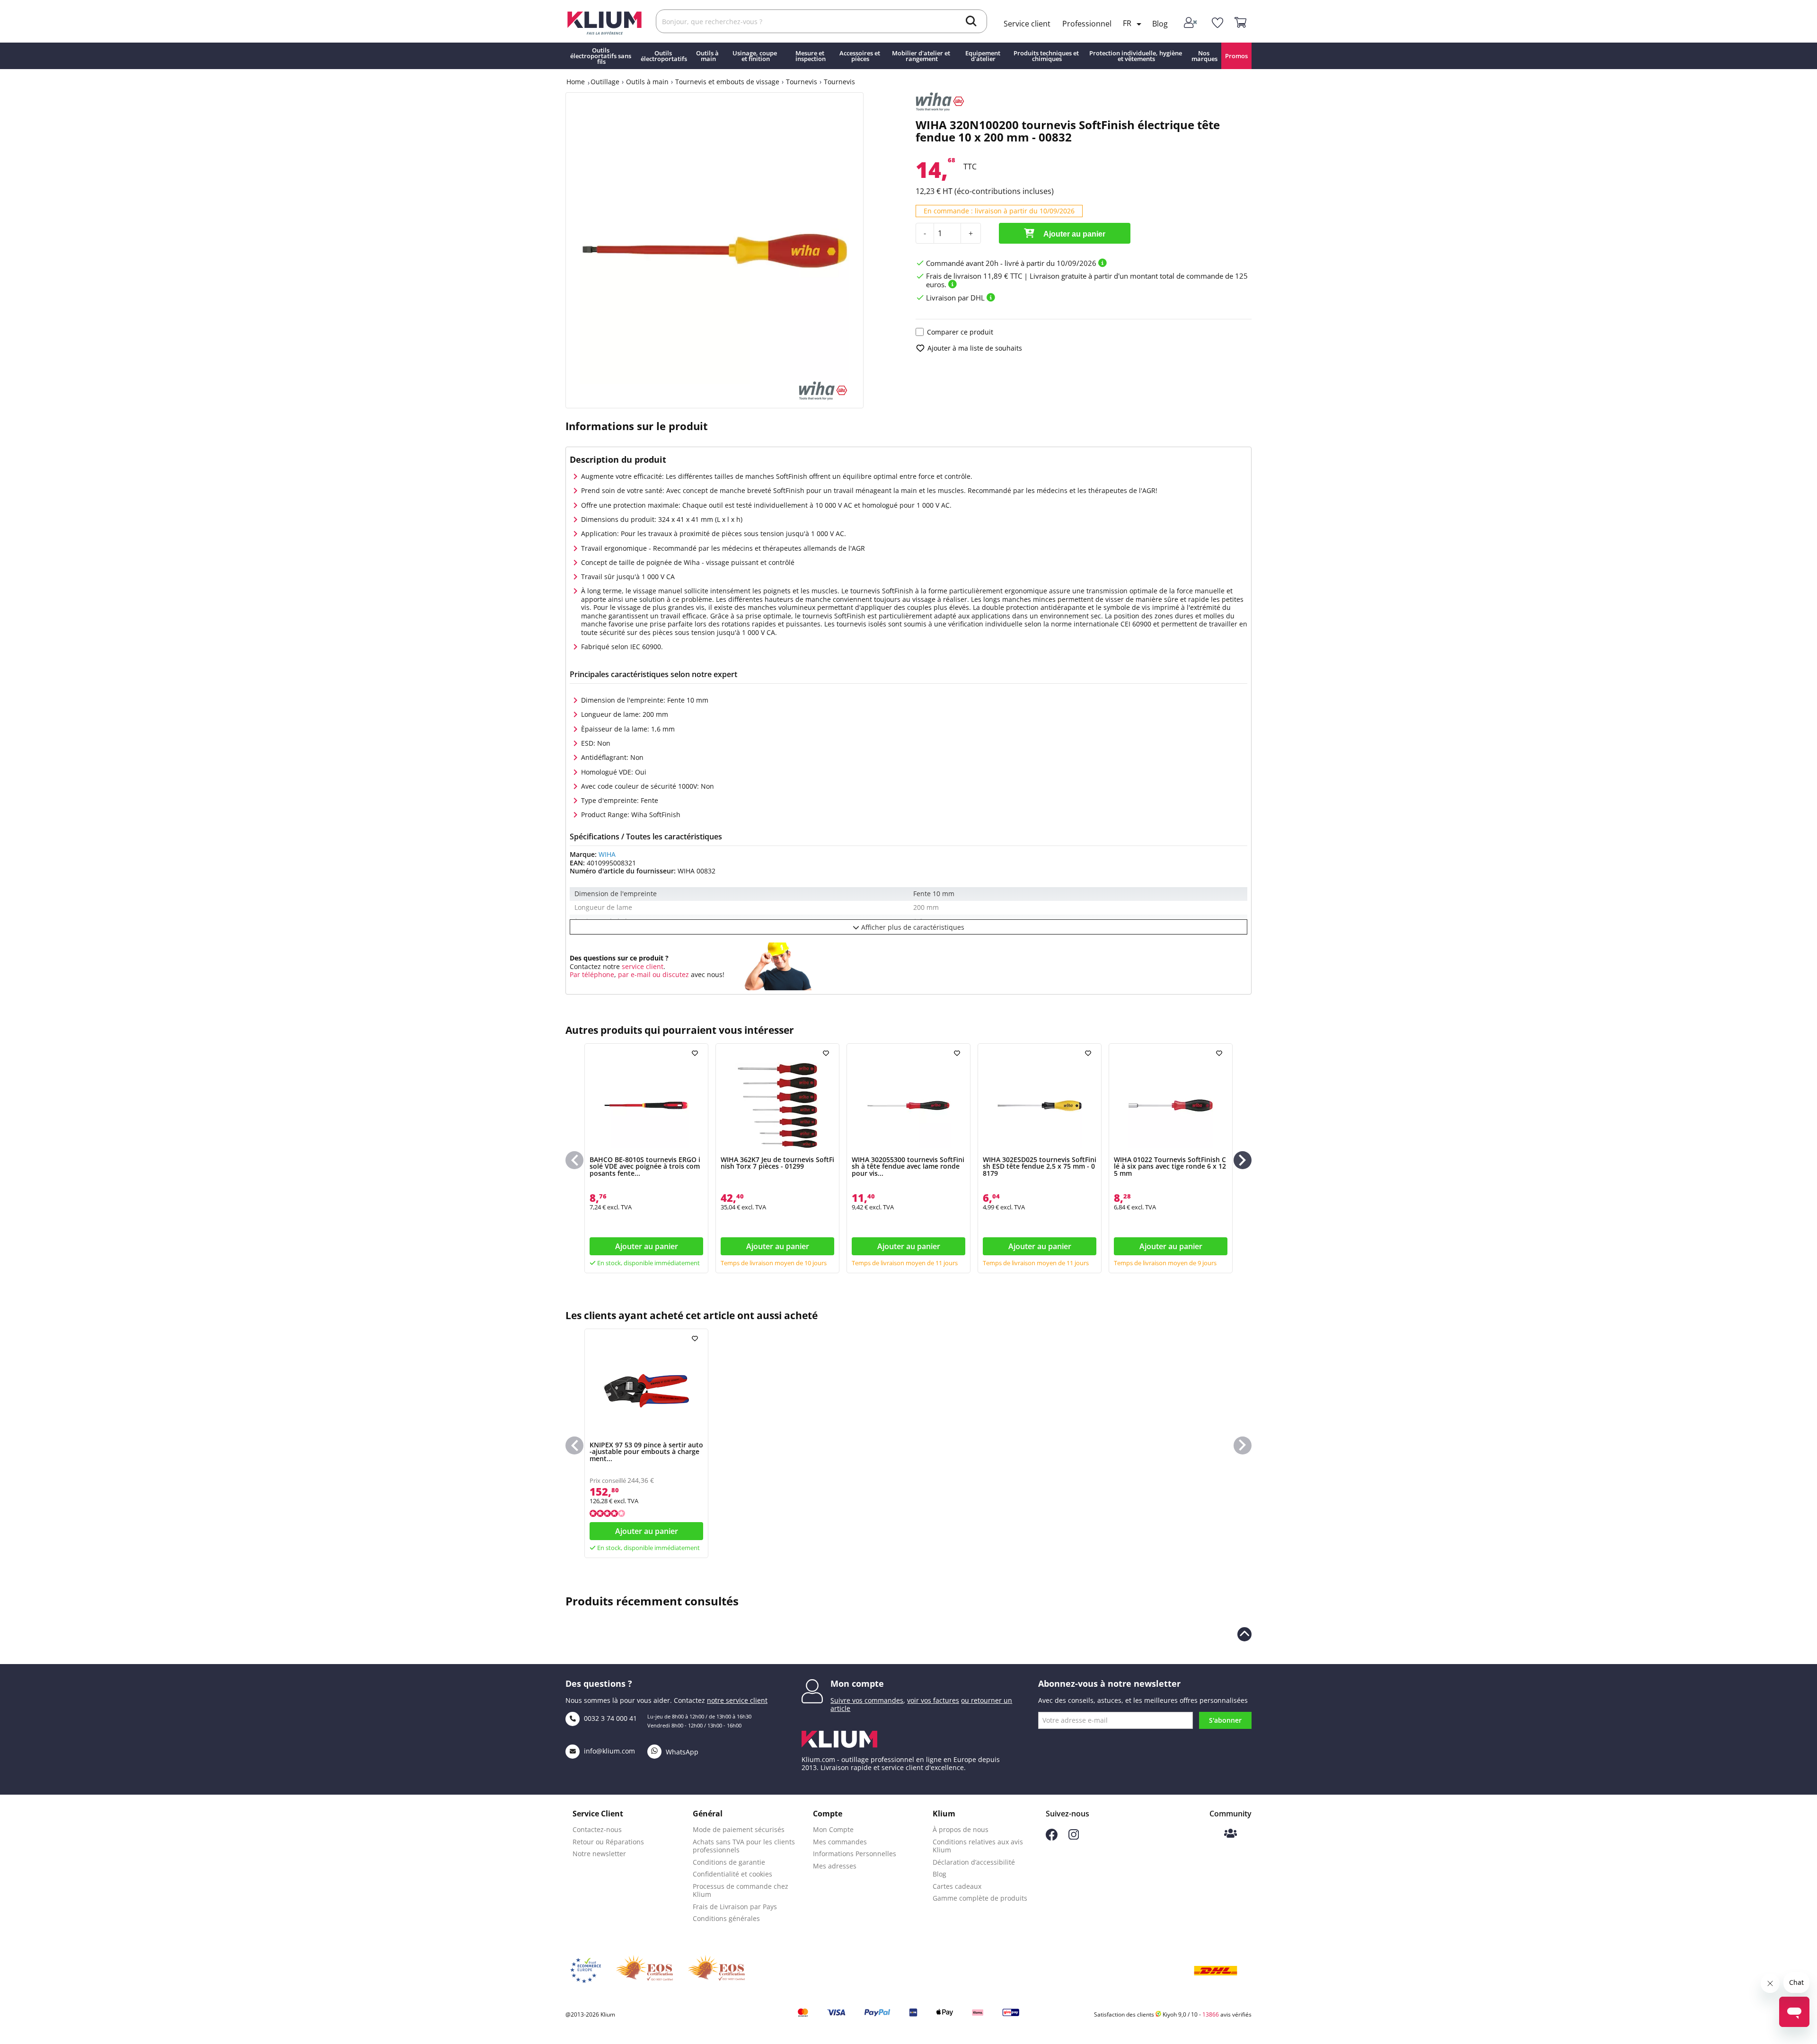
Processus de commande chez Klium (741, 1890)
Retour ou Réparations (608, 1842)
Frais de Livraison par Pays (735, 1907)
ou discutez (671, 974)
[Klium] (604, 22)
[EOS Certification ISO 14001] (716, 1971)
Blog (1160, 24)
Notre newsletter (599, 1854)
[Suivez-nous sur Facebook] (1052, 1838)
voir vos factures (933, 1700)
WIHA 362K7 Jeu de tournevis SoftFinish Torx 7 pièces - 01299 (777, 1163)
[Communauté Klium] (1230, 1834)
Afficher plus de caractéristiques (912, 927)
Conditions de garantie (729, 1862)
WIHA (607, 854)
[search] (971, 22)
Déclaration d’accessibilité (974, 1862)
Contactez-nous (597, 1829)
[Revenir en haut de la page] (1244, 1634)
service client (642, 966)
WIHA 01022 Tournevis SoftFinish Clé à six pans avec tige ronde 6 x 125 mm (1170, 1166)
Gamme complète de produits (980, 1898)
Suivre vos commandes (867, 1700)
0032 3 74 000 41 (609, 1718)
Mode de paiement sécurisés (739, 1829)
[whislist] (1217, 23)
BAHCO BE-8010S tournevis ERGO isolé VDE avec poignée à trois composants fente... (645, 1166)
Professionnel (1087, 24)
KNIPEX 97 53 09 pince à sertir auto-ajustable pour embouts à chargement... (646, 1452)
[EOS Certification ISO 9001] (644, 1971)
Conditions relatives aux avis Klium (978, 1846)
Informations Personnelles (855, 1854)
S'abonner (1225, 1720)
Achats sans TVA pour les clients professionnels (744, 1846)
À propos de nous (961, 1829)
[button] (1243, 1160)
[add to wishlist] (696, 1053)
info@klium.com (609, 1751)
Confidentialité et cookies (732, 1874)
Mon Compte (833, 1829)
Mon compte (857, 1683)
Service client (1027, 24)
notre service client (737, 1700)
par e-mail (634, 974)
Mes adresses (835, 1866)
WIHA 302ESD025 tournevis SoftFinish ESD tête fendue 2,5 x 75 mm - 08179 (1040, 1166)
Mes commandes (840, 1842)
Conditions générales (726, 1918)
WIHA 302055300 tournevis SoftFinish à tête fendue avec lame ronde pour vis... (908, 1166)
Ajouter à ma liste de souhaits (975, 348)
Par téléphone (592, 974)
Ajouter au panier (1074, 234)
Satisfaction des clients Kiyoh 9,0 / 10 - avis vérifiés (1173, 2014)
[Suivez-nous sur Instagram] (1074, 1837)
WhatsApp (681, 1752)
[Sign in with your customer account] (1191, 23)
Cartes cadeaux (957, 1886)
